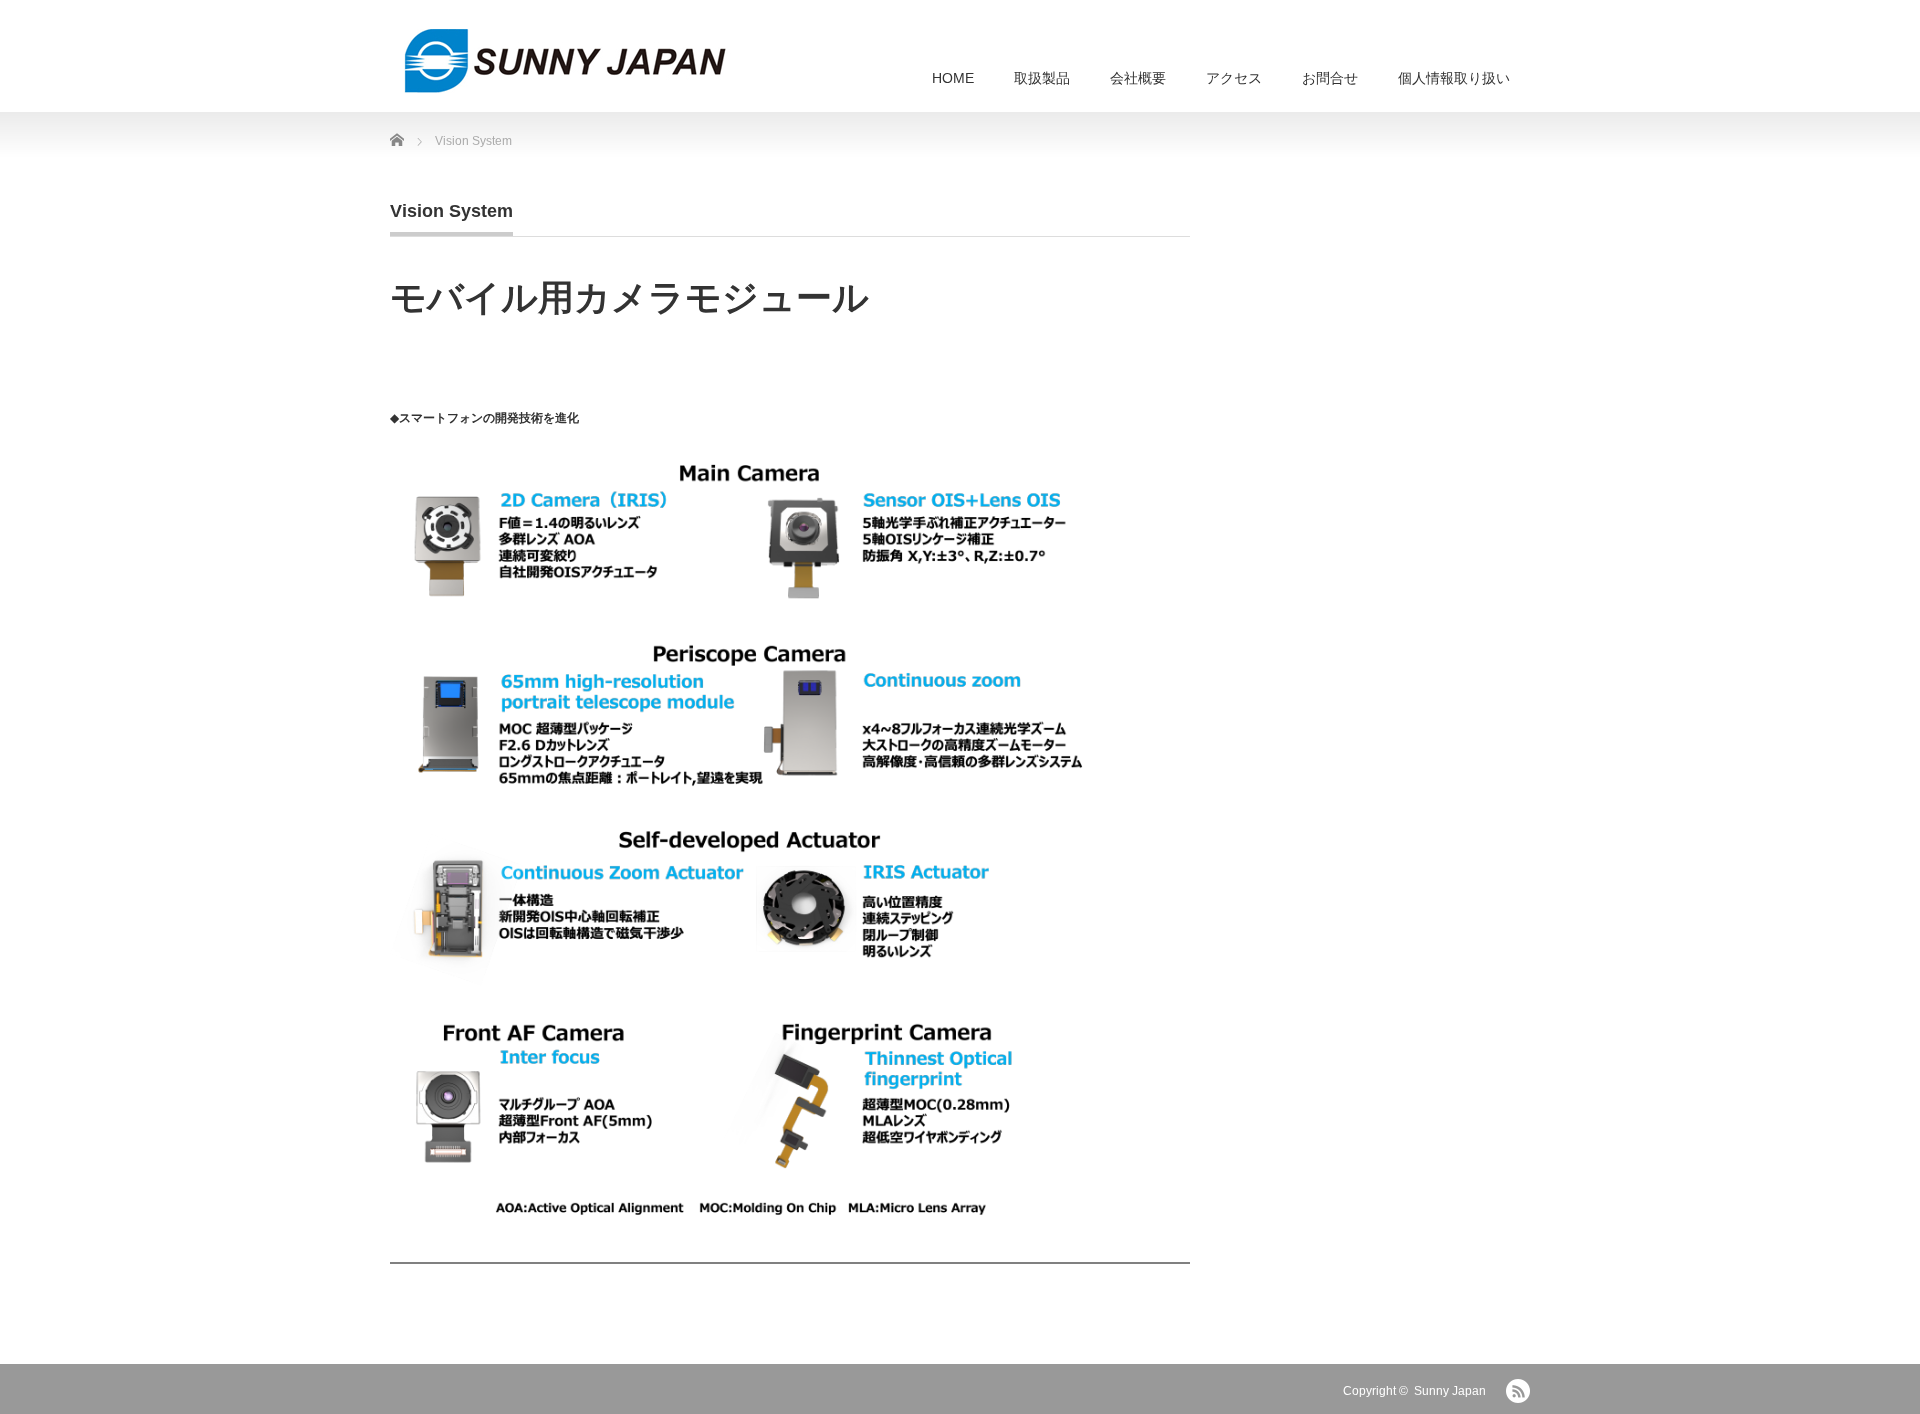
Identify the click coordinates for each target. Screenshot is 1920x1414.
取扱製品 (1042, 78)
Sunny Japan (1450, 1391)
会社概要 (1138, 78)
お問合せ (1330, 78)
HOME (953, 78)
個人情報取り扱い (1454, 78)
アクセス (1234, 78)
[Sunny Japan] (564, 61)
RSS (1518, 1391)
